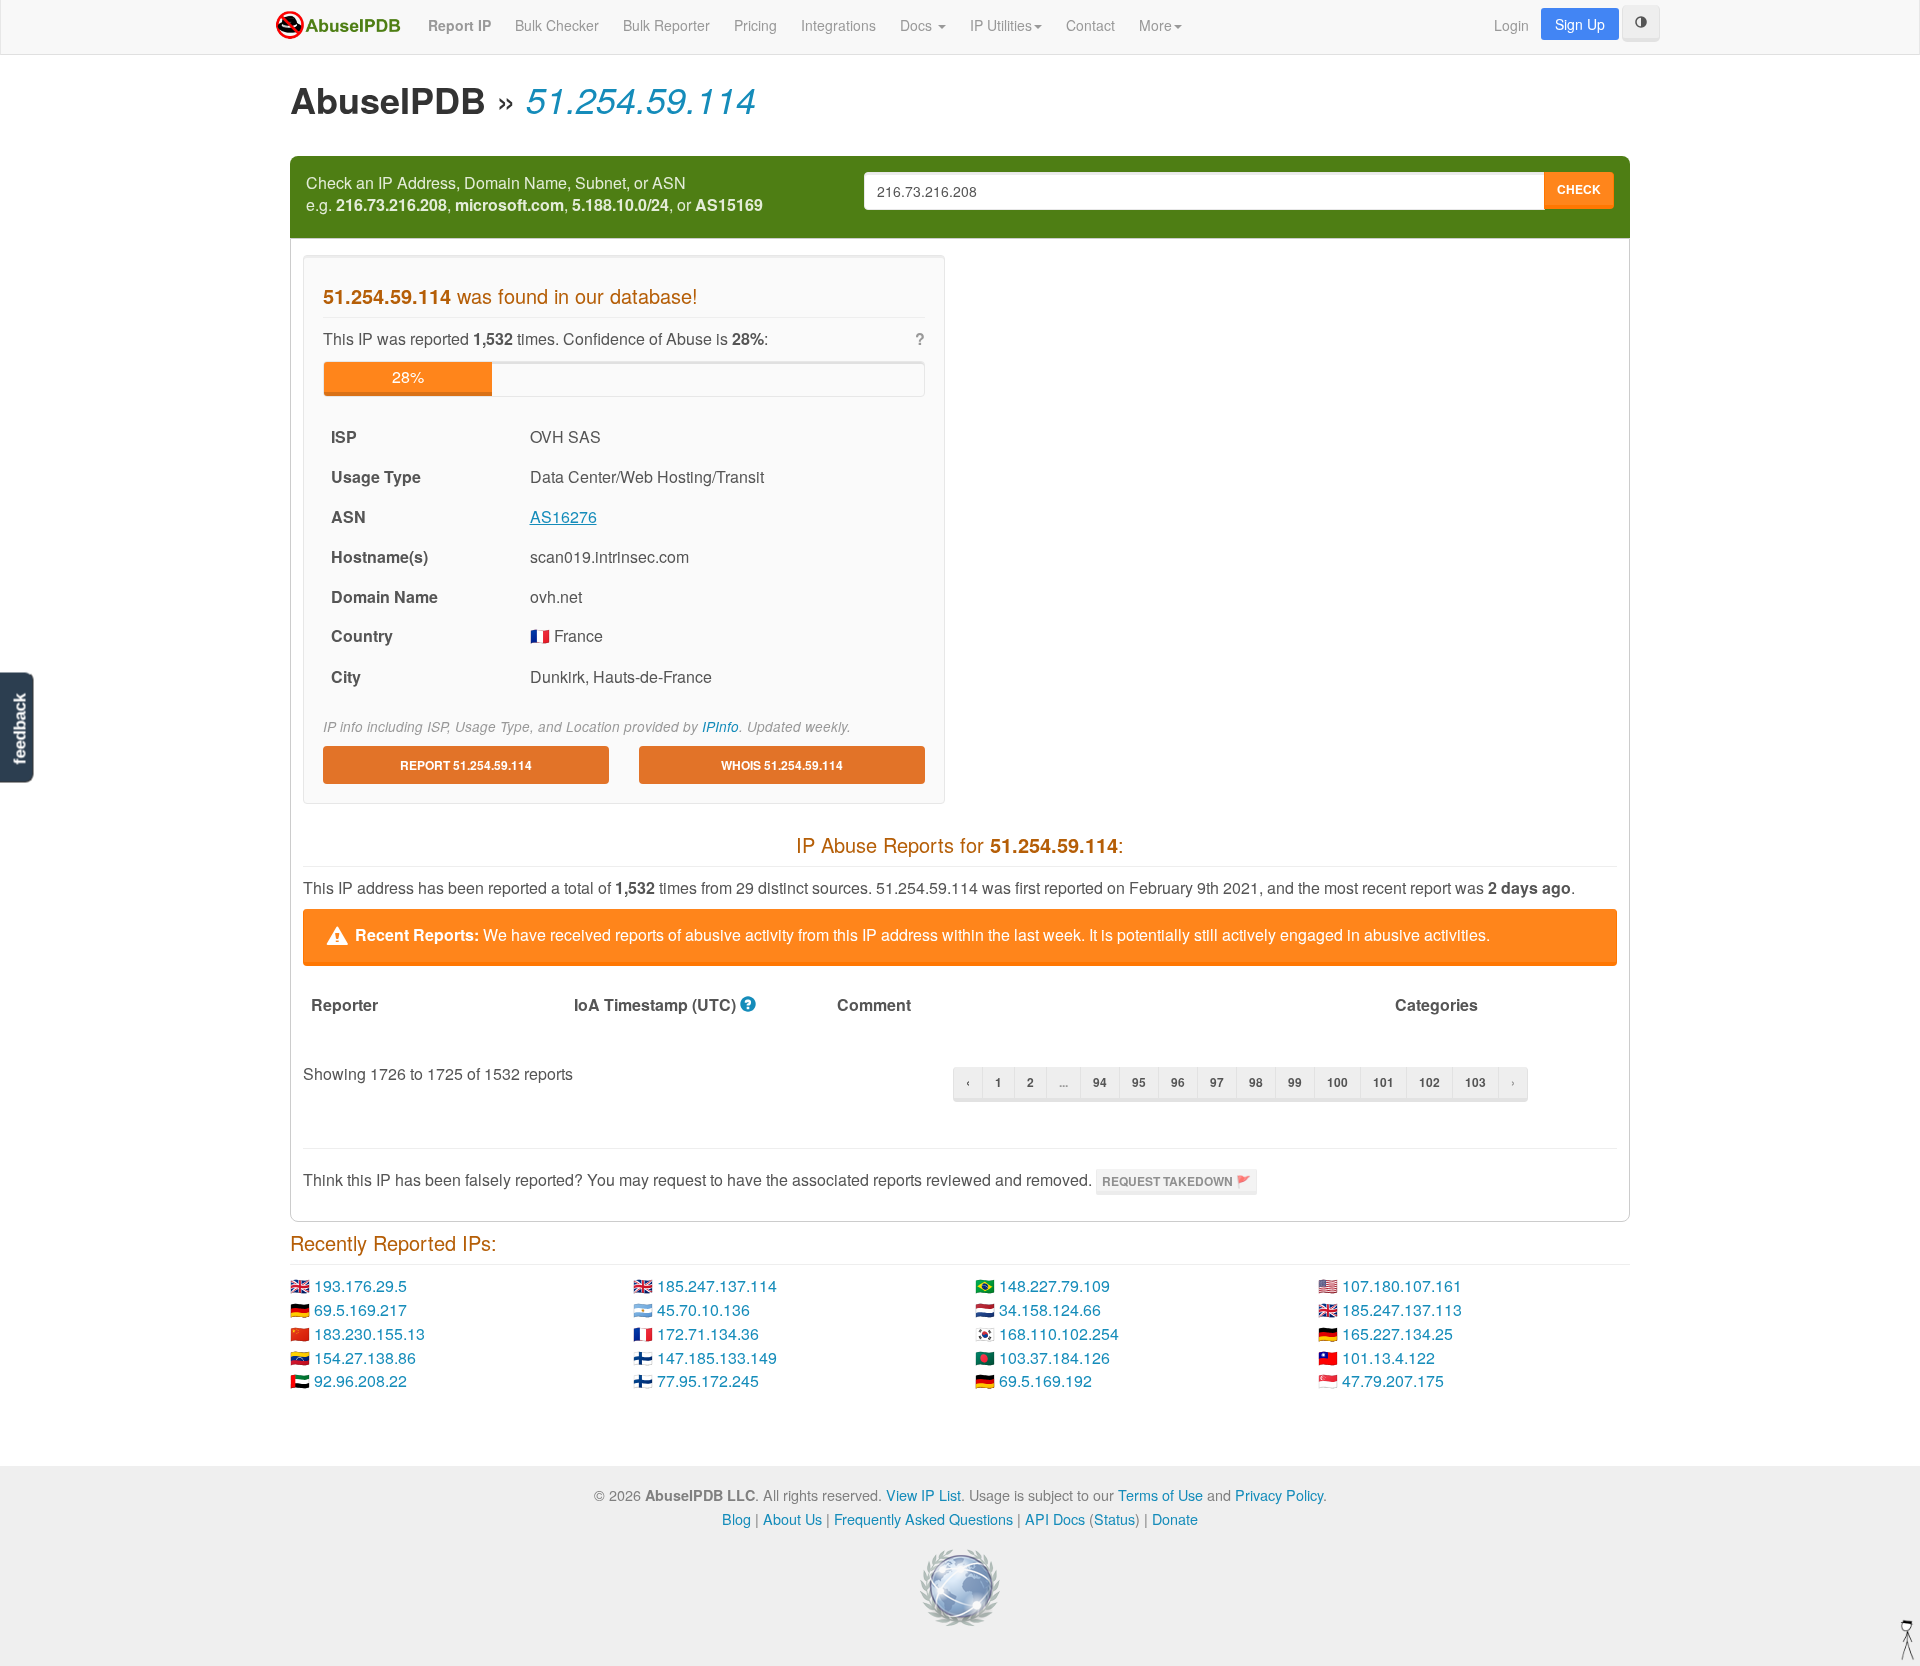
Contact (1090, 25)
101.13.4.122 (1388, 1357)
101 (1383, 1082)
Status (1114, 1518)
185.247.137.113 (1402, 1309)
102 (1429, 1082)
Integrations (838, 25)
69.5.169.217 (360, 1309)
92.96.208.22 (360, 1380)
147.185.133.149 (717, 1357)
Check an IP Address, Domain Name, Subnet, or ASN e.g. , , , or (534, 194)
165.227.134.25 (1397, 1333)
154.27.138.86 (365, 1357)
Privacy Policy (1279, 1494)
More (1155, 25)
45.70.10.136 (703, 1309)
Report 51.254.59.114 (466, 765)
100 (1337, 1082)
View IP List (923, 1494)
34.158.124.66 (1050, 1309)
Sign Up (1580, 24)
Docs (918, 25)
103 (1475, 1082)
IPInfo (720, 726)
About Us (792, 1518)
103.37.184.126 (1054, 1357)
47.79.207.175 (1393, 1380)
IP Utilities (1001, 25)
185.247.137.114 (717, 1285)
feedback (19, 729)
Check (1579, 189)
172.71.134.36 (708, 1333)
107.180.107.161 (1402, 1285)
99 (1295, 1082)
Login (1511, 25)
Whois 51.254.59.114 (782, 765)
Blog (736, 1518)
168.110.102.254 (1059, 1333)
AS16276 (563, 516)
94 (1100, 1082)
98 (1256, 1082)
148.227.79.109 (1054, 1285)
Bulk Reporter (666, 25)
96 (1178, 1082)
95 (1139, 1082)
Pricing (755, 25)
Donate (1175, 1518)
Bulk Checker (557, 25)
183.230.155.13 (369, 1333)
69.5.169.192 (1045, 1380)
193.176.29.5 (360, 1285)
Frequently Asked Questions (923, 1518)
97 (1217, 1082)
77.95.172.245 (708, 1380)
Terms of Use (1160, 1494)
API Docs (1055, 1518)
